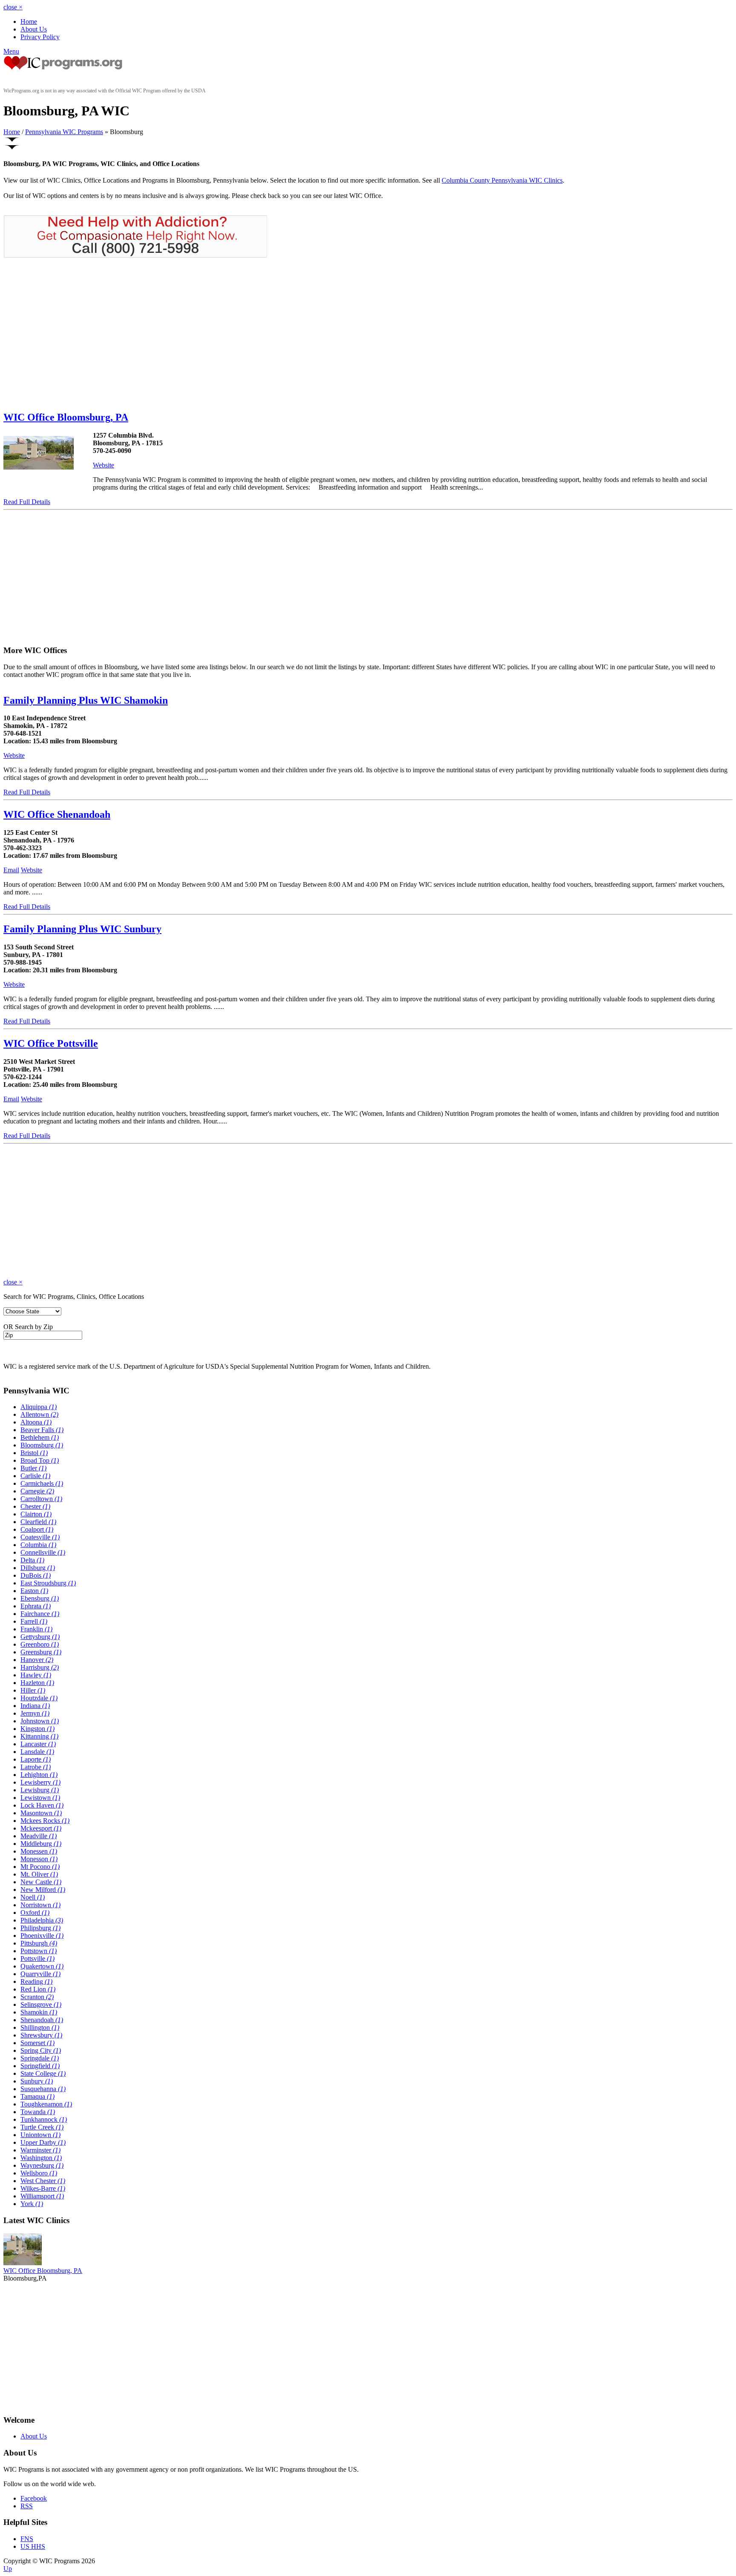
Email (11, 870)
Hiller (33, 1690)
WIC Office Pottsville (51, 1043)
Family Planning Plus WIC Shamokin (86, 700)
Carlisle (35, 1476)
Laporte (36, 1759)
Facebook (34, 2498)
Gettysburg (40, 1637)
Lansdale (37, 1752)
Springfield (40, 2066)
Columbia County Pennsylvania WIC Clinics (502, 180)
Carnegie (37, 1491)
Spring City (41, 2050)
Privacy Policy (40, 37)
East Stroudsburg (48, 1583)
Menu (11, 51)
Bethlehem (40, 1437)
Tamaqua (37, 2096)
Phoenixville (42, 1936)
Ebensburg (40, 1598)
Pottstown (39, 1951)
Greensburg (41, 1652)
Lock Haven (42, 1805)
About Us (34, 29)
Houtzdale (39, 1698)
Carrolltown (41, 1499)
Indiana (35, 1706)
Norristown (40, 1905)
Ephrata (36, 1606)
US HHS (33, 2546)
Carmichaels (42, 1483)
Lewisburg (40, 1790)
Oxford (35, 1913)
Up (8, 2569)
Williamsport (42, 2196)
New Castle (41, 1882)
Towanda (38, 2112)
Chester (35, 1506)
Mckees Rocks (45, 1821)
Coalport (37, 1529)
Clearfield (38, 1522)
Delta (32, 1560)
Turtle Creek (42, 2127)
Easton (34, 1591)
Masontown (41, 1813)
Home (29, 21)
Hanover (37, 1660)
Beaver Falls (42, 1430)
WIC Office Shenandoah (57, 814)
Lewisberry (40, 1782)
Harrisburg (40, 1667)
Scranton (37, 1997)
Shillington (40, 2027)
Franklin (36, 1629)
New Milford (43, 1890)
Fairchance (40, 1614)
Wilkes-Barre (43, 2188)
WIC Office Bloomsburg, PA (66, 417)
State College (43, 2073)
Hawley (36, 1675)
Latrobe (36, 1767)
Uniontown (40, 2135)
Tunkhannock (44, 2119)
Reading (36, 1981)
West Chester (43, 2181)
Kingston (37, 1729)
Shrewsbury (41, 2035)
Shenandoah (42, 2020)
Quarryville (40, 1974)
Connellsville (43, 1552)
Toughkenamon (46, 2104)
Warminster (40, 2150)
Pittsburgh (39, 1943)
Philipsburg (40, 1928)
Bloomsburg (42, 1445)
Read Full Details (27, 502)
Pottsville (37, 1959)
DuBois (36, 1575)
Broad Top (40, 1460)
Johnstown (40, 1721)
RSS (27, 2506)
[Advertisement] (75, 334)
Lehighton (39, 1775)
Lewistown (40, 1798)
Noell (33, 1897)
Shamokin (39, 2012)
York (32, 2204)
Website (103, 465)
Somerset (37, 2043)
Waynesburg (42, 2165)
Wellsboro (39, 2173)
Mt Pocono (40, 1867)
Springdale (40, 2058)
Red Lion (38, 1989)
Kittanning (39, 1736)
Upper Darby (43, 2142)
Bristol (34, 1453)
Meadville (39, 1836)
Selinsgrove (41, 2004)
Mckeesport (41, 1828)
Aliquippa (39, 1407)
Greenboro (40, 1644)
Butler (33, 1468)
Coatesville (40, 1537)
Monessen (39, 1851)
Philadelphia (42, 1920)
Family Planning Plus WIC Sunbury (82, 929)
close (13, 7)
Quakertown (42, 1966)
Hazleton (37, 1683)
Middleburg (41, 1844)
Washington (41, 2158)
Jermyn (35, 1713)
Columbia (38, 1545)
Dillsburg (38, 1568)
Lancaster (38, 1744)
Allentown (39, 1414)
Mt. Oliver (39, 1874)
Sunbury (37, 2081)
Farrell (34, 1621)
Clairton (36, 1514)
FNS (27, 2539)
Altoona (36, 1422)
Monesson (39, 1859)
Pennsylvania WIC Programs (64, 132)
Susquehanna (43, 2089)
